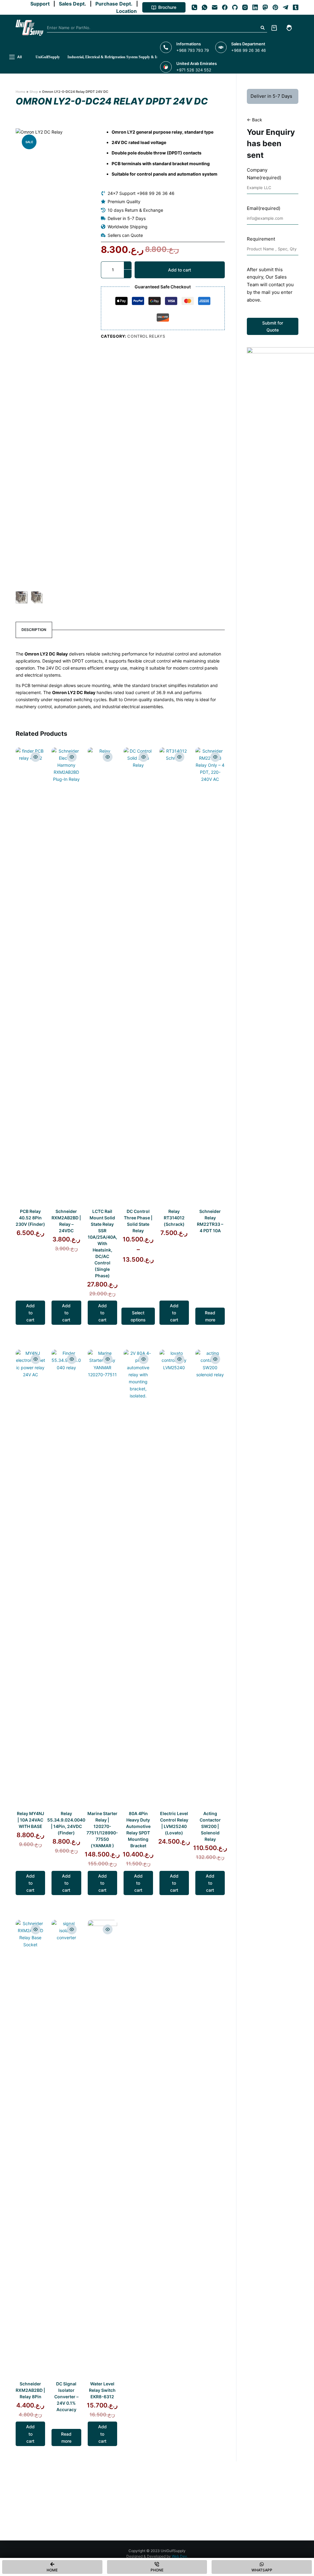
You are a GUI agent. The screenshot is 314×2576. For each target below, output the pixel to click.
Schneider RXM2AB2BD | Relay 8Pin (30, 2390)
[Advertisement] (273, 676)
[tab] (34, 630)
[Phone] (194, 7)
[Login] (289, 28)
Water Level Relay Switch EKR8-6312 (102, 2390)
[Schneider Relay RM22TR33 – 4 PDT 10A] (210, 977)
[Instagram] (245, 7)
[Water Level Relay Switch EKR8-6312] (102, 2150)
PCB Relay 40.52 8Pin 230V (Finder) (30, 1218)
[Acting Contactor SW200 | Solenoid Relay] (210, 1579)
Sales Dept (71, 4)
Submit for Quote (273, 326)
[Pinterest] (275, 7)
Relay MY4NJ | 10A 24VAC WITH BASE (31, 1820)
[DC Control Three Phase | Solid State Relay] (138, 977)
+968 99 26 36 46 (249, 50)
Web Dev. (180, 2556)
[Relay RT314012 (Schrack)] (174, 977)
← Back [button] (255, 120)
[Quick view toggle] (36, 757)
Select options (138, 1316)
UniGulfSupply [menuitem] (48, 57)
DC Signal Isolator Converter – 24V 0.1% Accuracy (66, 2397)
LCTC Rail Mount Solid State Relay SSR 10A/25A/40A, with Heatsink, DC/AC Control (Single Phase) (102, 1243)
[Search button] (262, 28)
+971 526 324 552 (194, 70)
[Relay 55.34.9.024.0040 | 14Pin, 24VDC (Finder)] (66, 1579)
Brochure (167, 7)
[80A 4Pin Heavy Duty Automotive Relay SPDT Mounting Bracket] (138, 1579)
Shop (34, 92)
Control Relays (146, 336)
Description (34, 630)
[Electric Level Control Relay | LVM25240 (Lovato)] (174, 1579)
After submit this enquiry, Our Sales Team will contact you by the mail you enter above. (270, 285)
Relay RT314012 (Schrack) (174, 1218)
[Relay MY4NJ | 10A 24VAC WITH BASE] (30, 1579)
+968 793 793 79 (193, 50)
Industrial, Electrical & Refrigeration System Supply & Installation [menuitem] (120, 57)
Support (41, 4)
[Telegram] (285, 7)
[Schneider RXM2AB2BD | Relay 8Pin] (30, 2150)
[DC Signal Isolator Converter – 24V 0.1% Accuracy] (66, 2150)
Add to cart (180, 270)
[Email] (215, 7)
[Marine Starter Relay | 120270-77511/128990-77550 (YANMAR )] (102, 1579)
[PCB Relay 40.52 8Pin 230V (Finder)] (30, 977)
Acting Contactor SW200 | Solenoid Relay (210, 1826)
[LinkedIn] (255, 7)
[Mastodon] (265, 7)
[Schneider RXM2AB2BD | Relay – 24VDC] (66, 977)
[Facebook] (225, 7)
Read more (210, 1316)
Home (21, 92)
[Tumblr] (296, 7)
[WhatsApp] (205, 7)
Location (128, 11)
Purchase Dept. (115, 4)
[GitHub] (235, 7)
